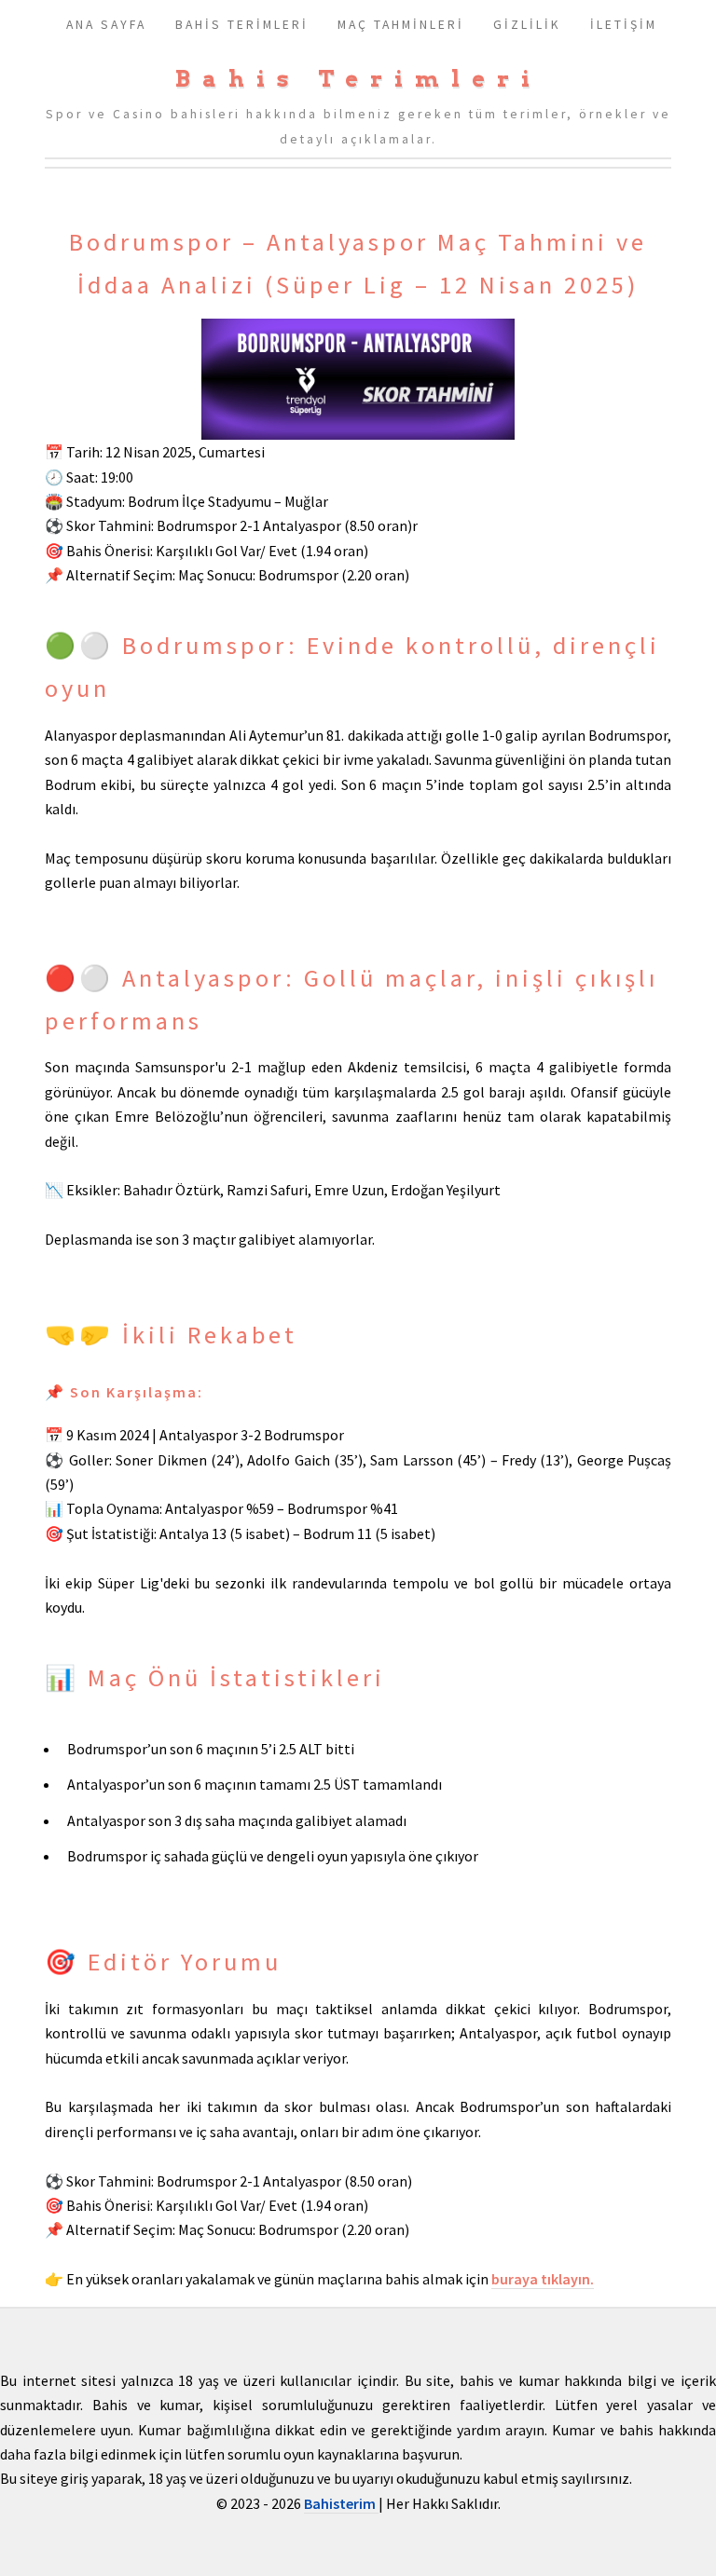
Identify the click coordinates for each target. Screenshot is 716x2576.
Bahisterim (341, 2503)
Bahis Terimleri (358, 79)
